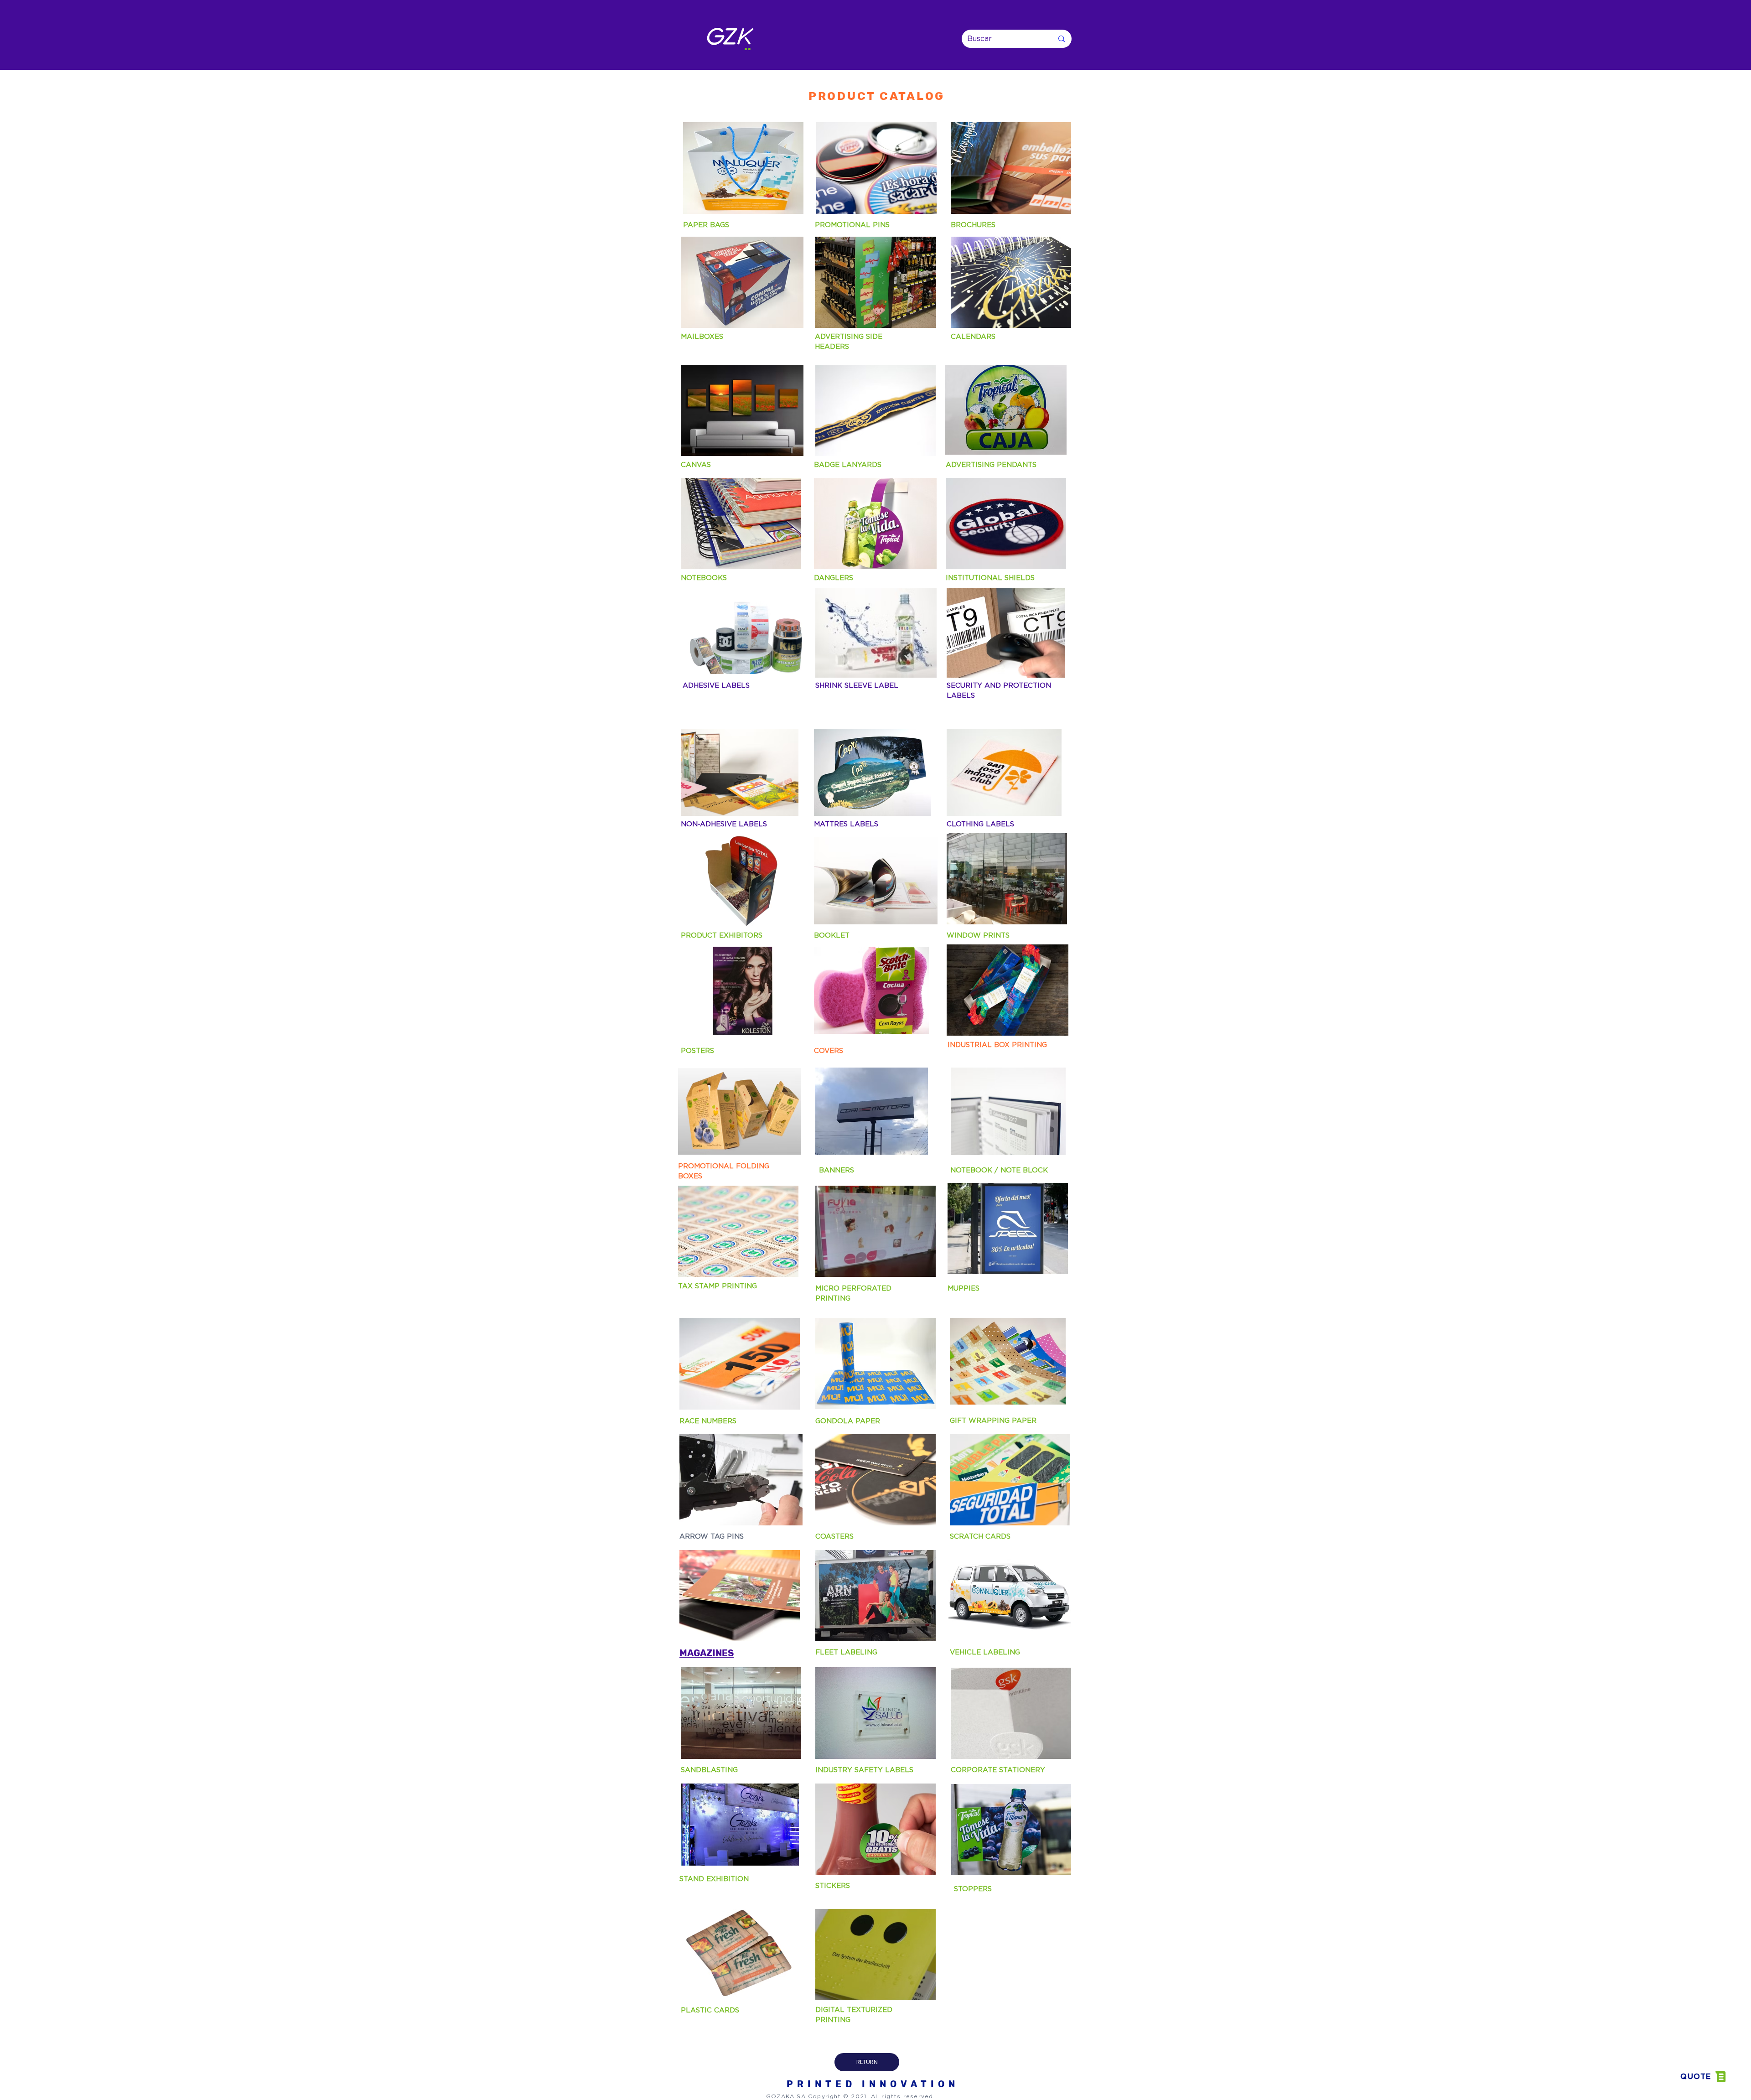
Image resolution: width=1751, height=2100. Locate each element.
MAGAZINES (707, 1653)
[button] (1703, 2077)
